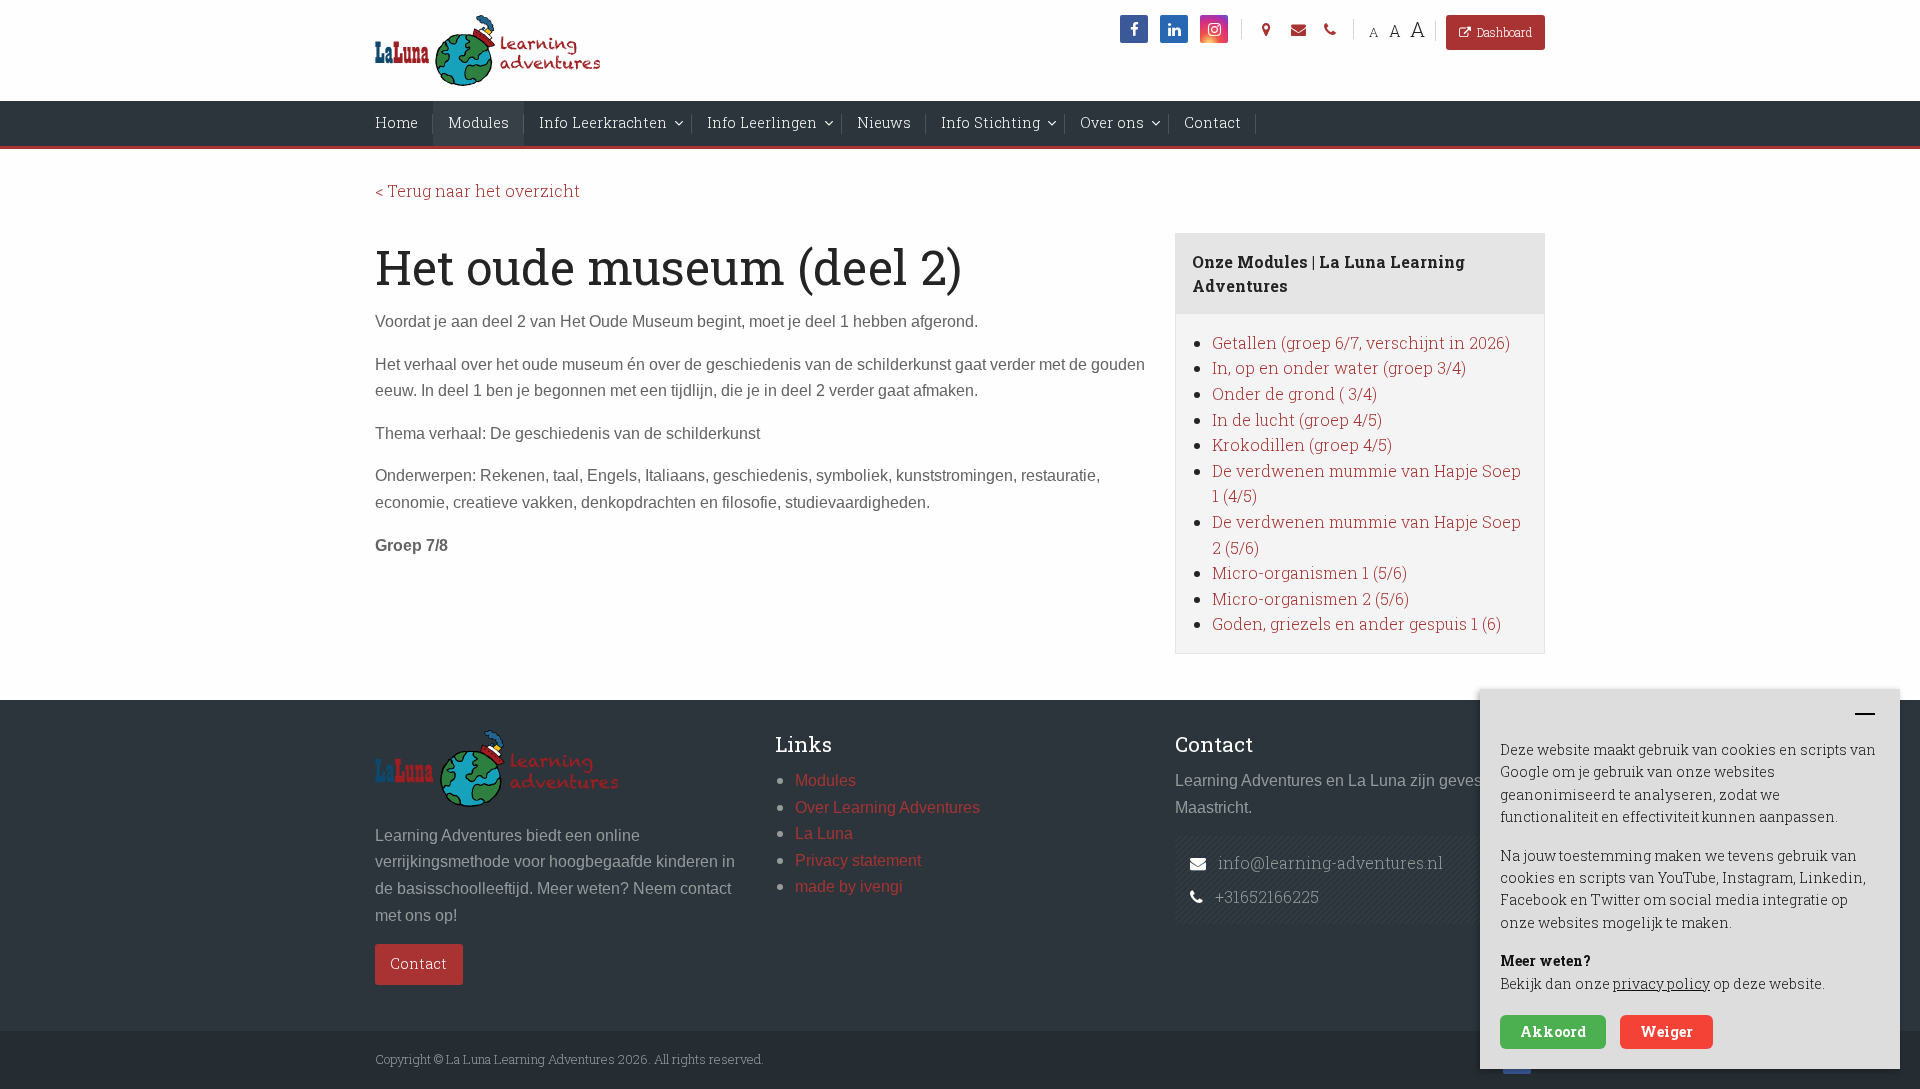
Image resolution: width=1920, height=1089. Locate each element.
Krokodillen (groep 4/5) (1302, 444)
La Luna (824, 833)
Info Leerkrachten (603, 122)
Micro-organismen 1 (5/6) (1309, 572)
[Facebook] (1134, 29)
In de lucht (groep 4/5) (1297, 419)
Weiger (1666, 1031)
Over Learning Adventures (887, 807)
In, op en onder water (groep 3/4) (1339, 367)
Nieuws (884, 122)
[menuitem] (396, 123)
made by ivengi (849, 886)
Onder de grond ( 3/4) (1294, 393)
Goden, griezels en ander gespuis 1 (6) (1356, 623)
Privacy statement (858, 860)
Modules (478, 122)
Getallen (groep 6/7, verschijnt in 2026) (1361, 342)
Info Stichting (990, 122)
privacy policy (1661, 983)
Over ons (1112, 122)
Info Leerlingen (762, 122)
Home (396, 122)
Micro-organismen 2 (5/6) (1310, 598)
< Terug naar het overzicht (477, 190)
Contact (1212, 122)
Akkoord (1553, 1031)
